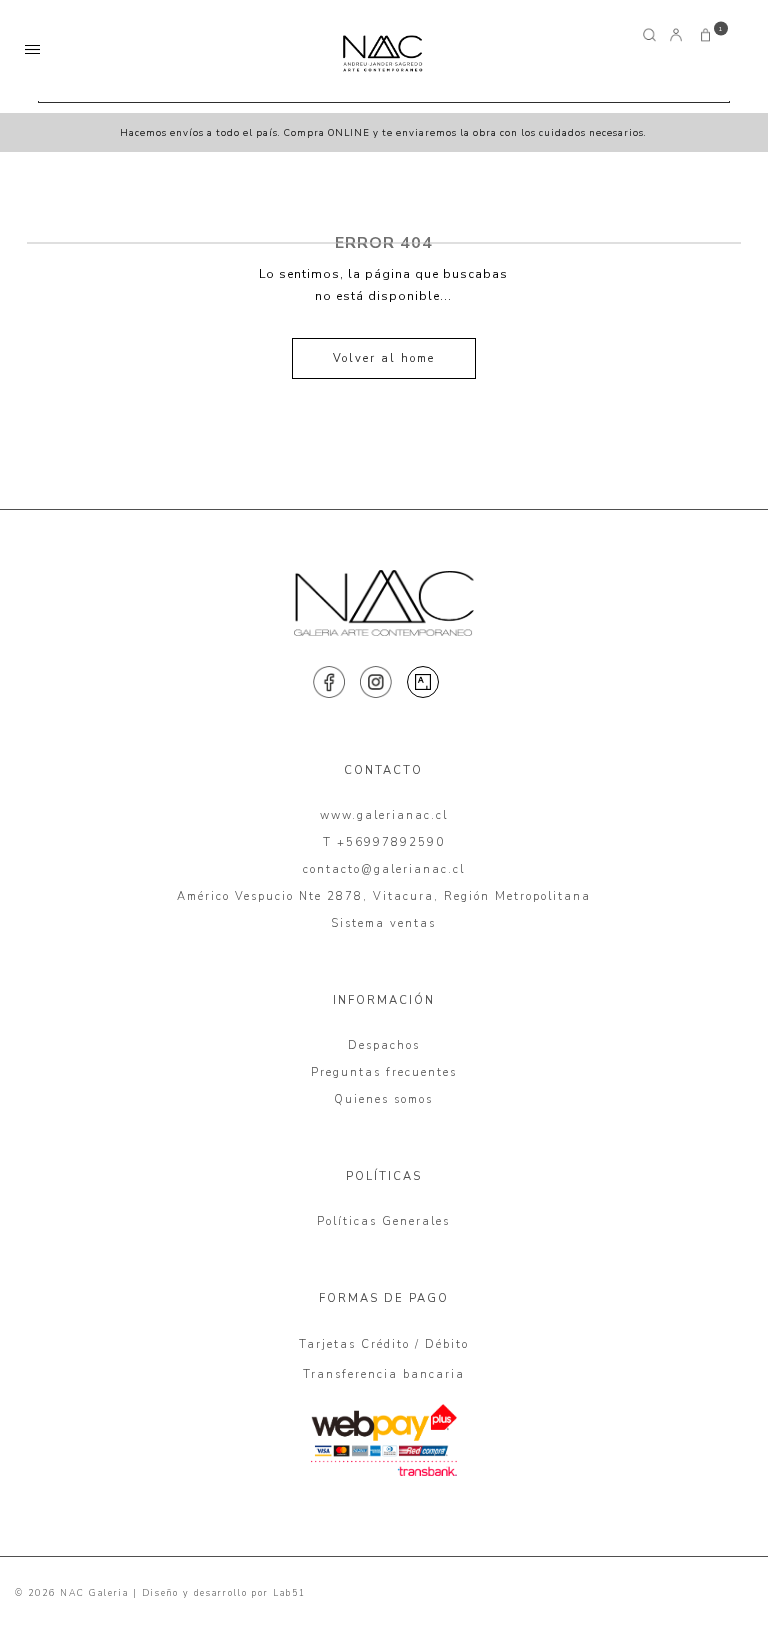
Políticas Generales (383, 1221)
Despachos (384, 1045)
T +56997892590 (384, 842)
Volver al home (384, 358)
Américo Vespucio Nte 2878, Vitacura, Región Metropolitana (384, 896)
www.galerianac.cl (384, 815)
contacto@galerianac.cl (384, 869)
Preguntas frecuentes (384, 1072)
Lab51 (289, 1593)
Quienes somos (383, 1099)
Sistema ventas (383, 923)
